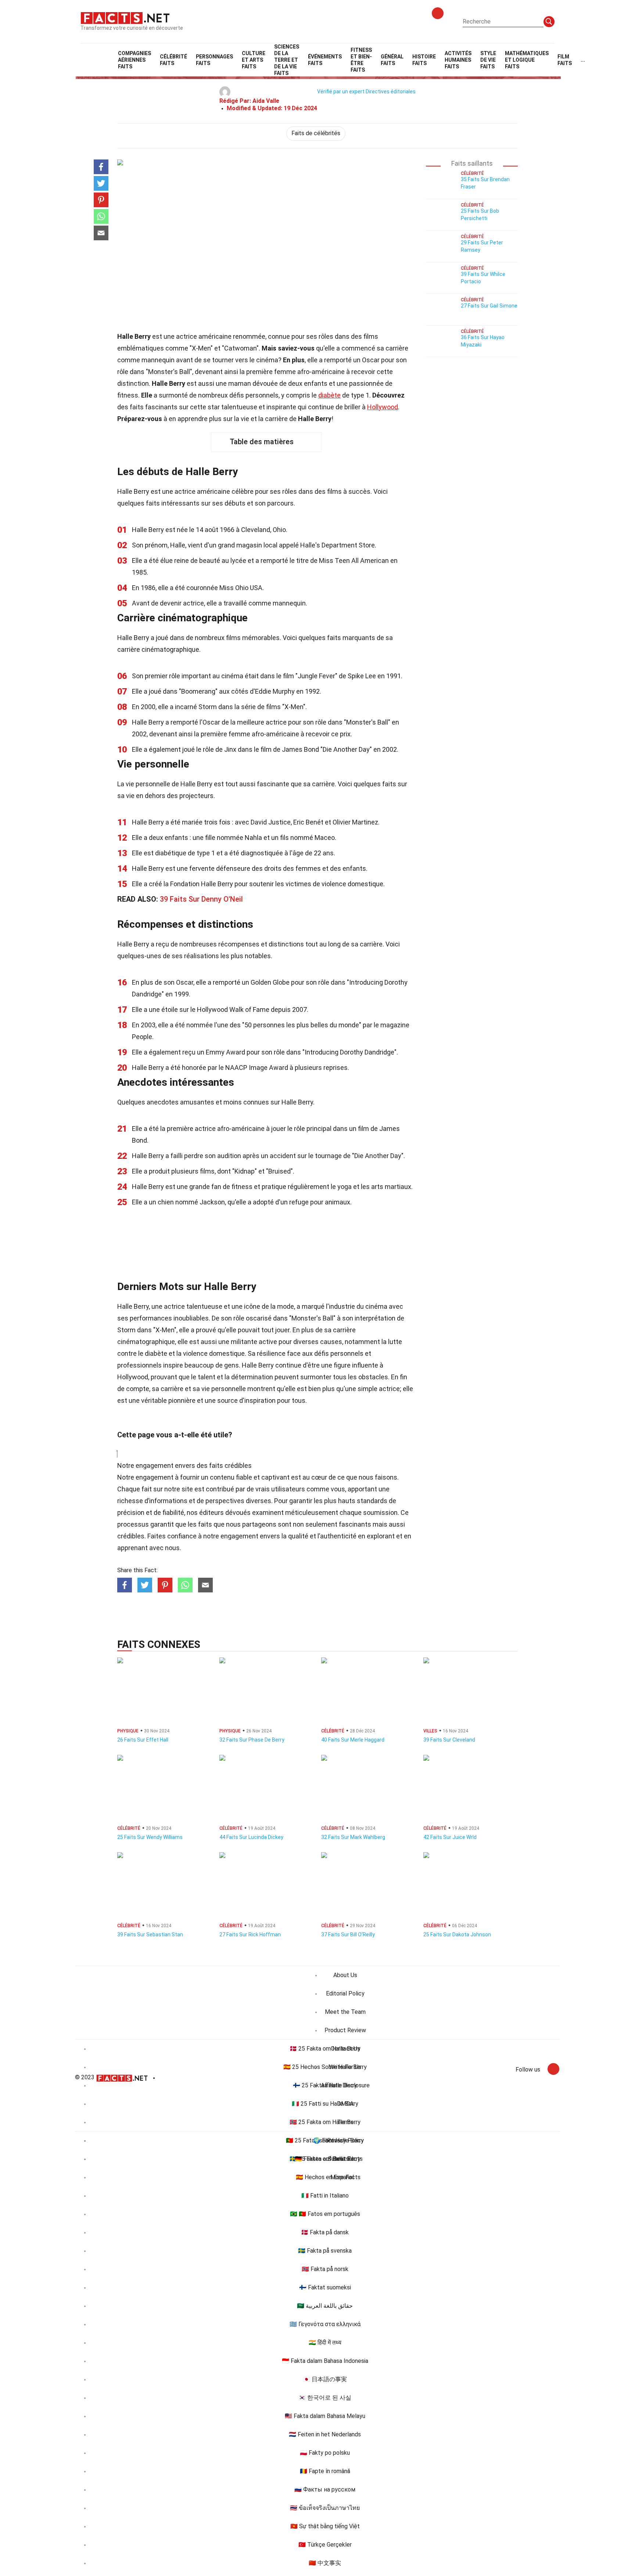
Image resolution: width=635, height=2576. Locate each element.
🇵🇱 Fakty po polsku (325, 2453)
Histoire (424, 60)
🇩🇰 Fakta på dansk (325, 2232)
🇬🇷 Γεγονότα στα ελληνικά (325, 2324)
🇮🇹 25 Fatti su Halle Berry (325, 2104)
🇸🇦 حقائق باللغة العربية (325, 2306)
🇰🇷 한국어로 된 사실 (325, 2398)
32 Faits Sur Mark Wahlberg (353, 1837)
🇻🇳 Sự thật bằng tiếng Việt (325, 2526)
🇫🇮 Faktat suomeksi (325, 2287)
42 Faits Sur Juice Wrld (450, 1837)
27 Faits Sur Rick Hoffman (250, 1934)
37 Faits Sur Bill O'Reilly (348, 1934)
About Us (345, 1975)
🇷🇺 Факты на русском (325, 2489)
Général (392, 60)
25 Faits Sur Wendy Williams (150, 1837)
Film (565, 60)
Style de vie (488, 60)
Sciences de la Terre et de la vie (287, 60)
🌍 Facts (325, 2140)
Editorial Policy (345, 1993)
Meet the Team (345, 2012)
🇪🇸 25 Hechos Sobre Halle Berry (325, 2067)
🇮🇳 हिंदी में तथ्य (325, 2343)
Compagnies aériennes (134, 60)
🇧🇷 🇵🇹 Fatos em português (325, 2214)
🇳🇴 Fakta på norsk (325, 2269)
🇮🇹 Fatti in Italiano (325, 2196)
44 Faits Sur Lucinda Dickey (251, 1837)
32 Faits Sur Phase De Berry (252, 1740)
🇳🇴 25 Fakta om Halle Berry (325, 2122)
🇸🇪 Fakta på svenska (325, 2251)
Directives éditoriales (391, 91)
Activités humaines (458, 60)
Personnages (214, 60)
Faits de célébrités (316, 133)
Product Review (345, 2030)
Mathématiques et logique (527, 60)
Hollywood (383, 407)
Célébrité (173, 60)
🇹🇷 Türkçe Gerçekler (325, 2545)
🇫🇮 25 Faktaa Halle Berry (325, 2085)
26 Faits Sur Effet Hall (143, 1740)
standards (372, 1501)
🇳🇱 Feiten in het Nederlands (325, 2434)
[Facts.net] (125, 17)
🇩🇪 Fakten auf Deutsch (325, 2159)
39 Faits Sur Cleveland (449, 1740)
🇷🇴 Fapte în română (325, 2471)
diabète (329, 395)
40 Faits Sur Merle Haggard (353, 1740)
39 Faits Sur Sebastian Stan (150, 1934)
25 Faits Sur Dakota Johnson (457, 1934)
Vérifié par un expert (341, 91)
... (583, 60)
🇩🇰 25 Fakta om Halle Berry (325, 2049)
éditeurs (211, 1512)
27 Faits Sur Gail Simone (489, 306)
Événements (325, 60)
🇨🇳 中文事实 (325, 2563)
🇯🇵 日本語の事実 (325, 2379)
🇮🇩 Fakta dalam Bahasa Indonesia (325, 2361)
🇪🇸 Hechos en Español (325, 2177)
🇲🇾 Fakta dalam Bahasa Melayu (325, 2416)
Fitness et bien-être (361, 60)
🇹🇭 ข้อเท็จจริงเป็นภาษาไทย (325, 2508)
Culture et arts (254, 60)
